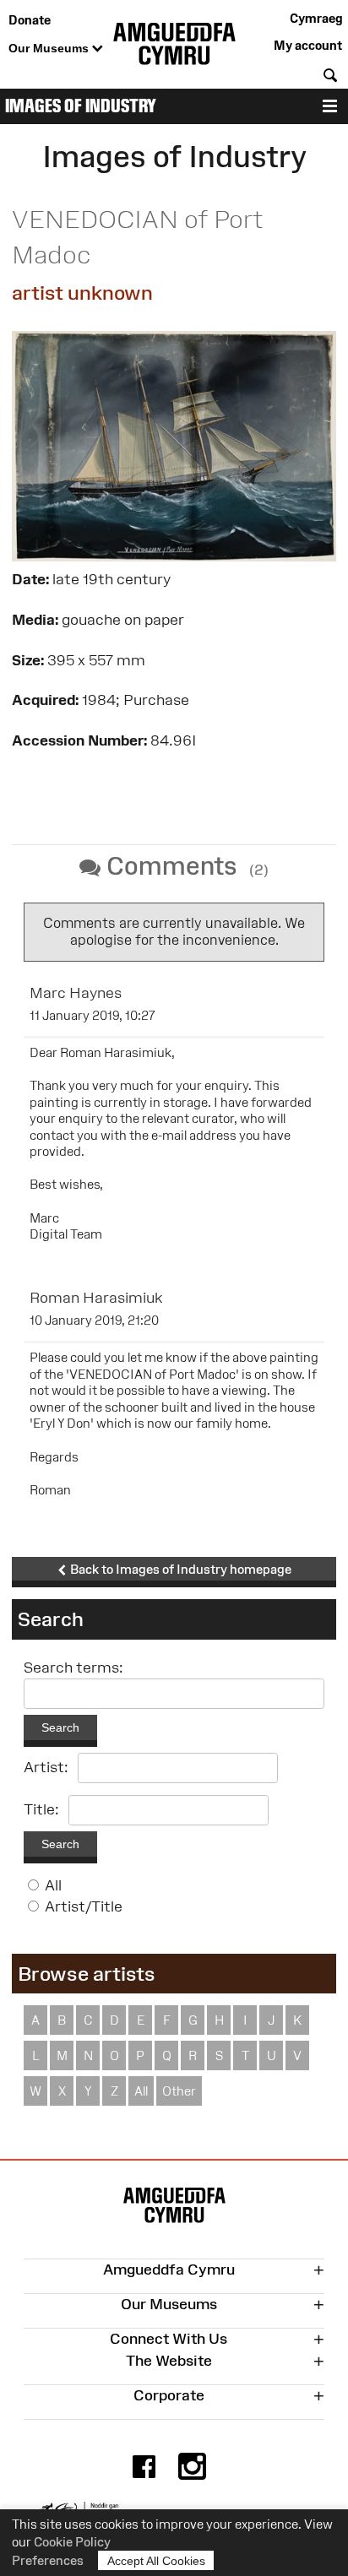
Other (179, 2091)
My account (308, 45)
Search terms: (73, 1668)
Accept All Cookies (156, 2561)
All (53, 1885)
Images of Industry (81, 106)
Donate (30, 20)
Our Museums (50, 48)
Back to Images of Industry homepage (179, 1569)
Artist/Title (84, 1906)
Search (60, 1727)
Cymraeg (316, 18)
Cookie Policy (72, 2542)
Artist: (46, 1767)
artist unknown (82, 293)
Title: (41, 1809)
